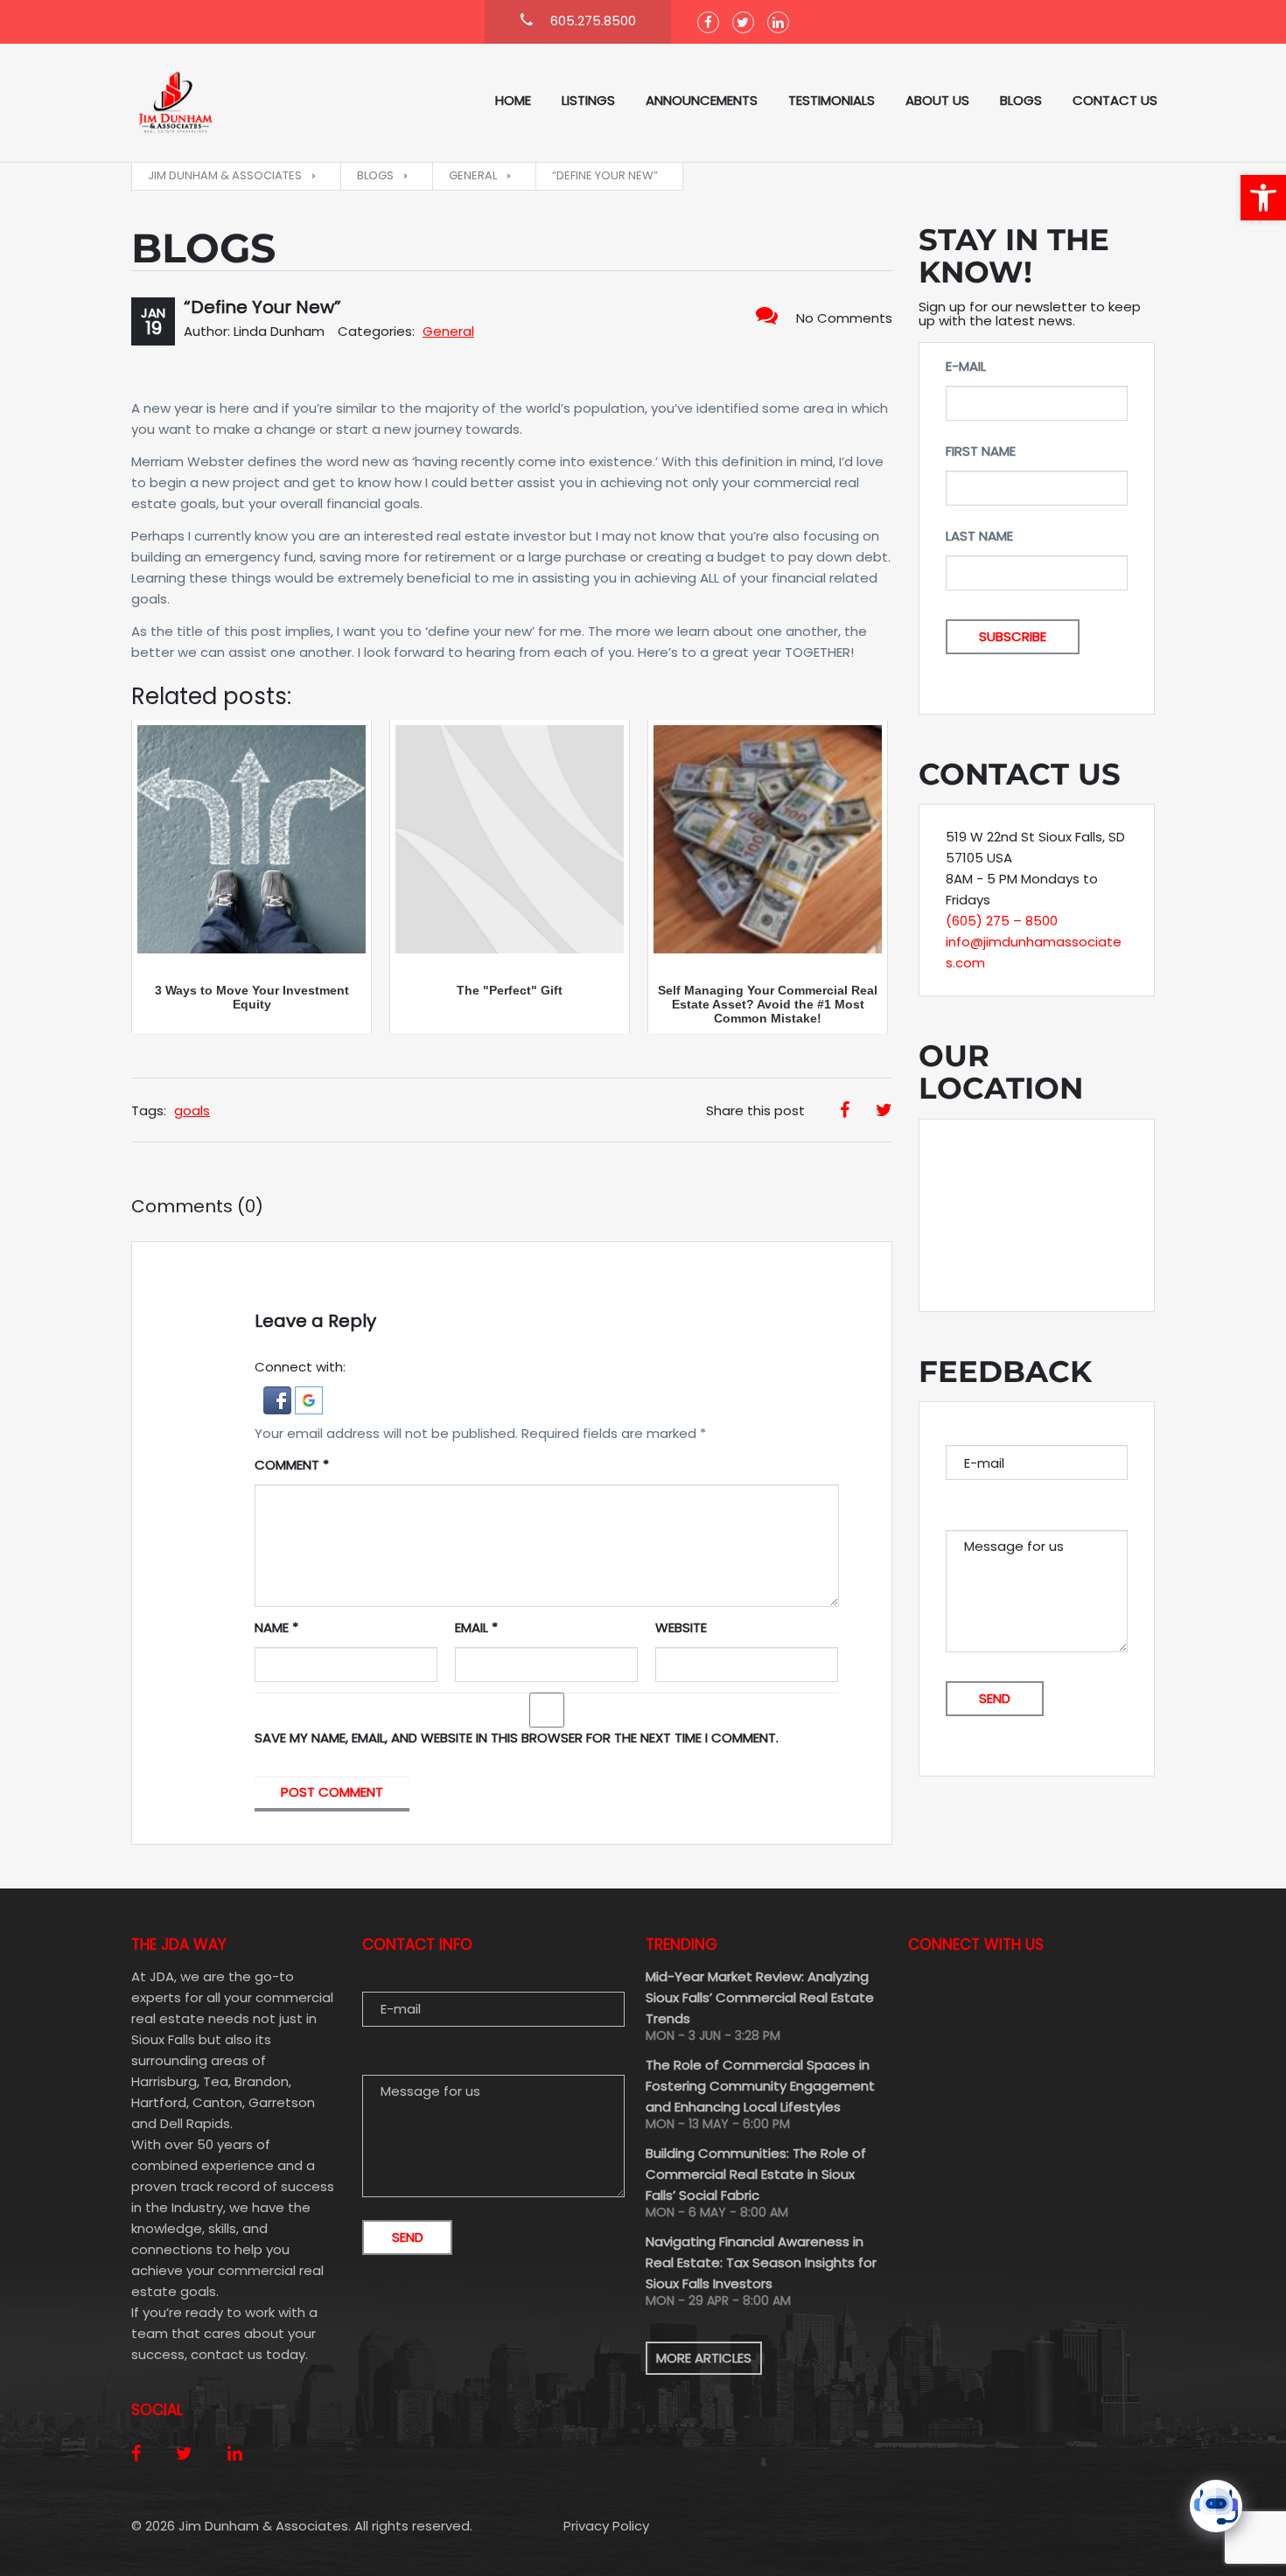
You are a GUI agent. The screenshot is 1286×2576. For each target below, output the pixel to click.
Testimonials (832, 100)
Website (681, 1627)
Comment (292, 1465)
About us (937, 100)
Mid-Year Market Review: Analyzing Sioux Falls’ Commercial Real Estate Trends (760, 1997)
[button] (1263, 198)
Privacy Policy (606, 2526)
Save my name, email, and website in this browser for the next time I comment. (517, 1738)
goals (192, 1110)
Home (513, 100)
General (448, 331)
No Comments (844, 318)
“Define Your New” (262, 307)
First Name (981, 451)
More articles (704, 2358)
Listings (588, 100)
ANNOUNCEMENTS (702, 100)
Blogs (1021, 100)
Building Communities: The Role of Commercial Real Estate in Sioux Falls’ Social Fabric (756, 2174)
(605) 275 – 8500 (1002, 921)
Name (276, 1627)
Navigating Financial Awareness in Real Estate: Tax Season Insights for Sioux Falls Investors (761, 2262)
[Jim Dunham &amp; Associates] (219, 103)
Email (476, 1627)
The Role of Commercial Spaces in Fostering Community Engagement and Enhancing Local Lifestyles (760, 2086)
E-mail (966, 366)
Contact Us (1115, 100)
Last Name (979, 536)
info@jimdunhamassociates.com (1034, 952)
